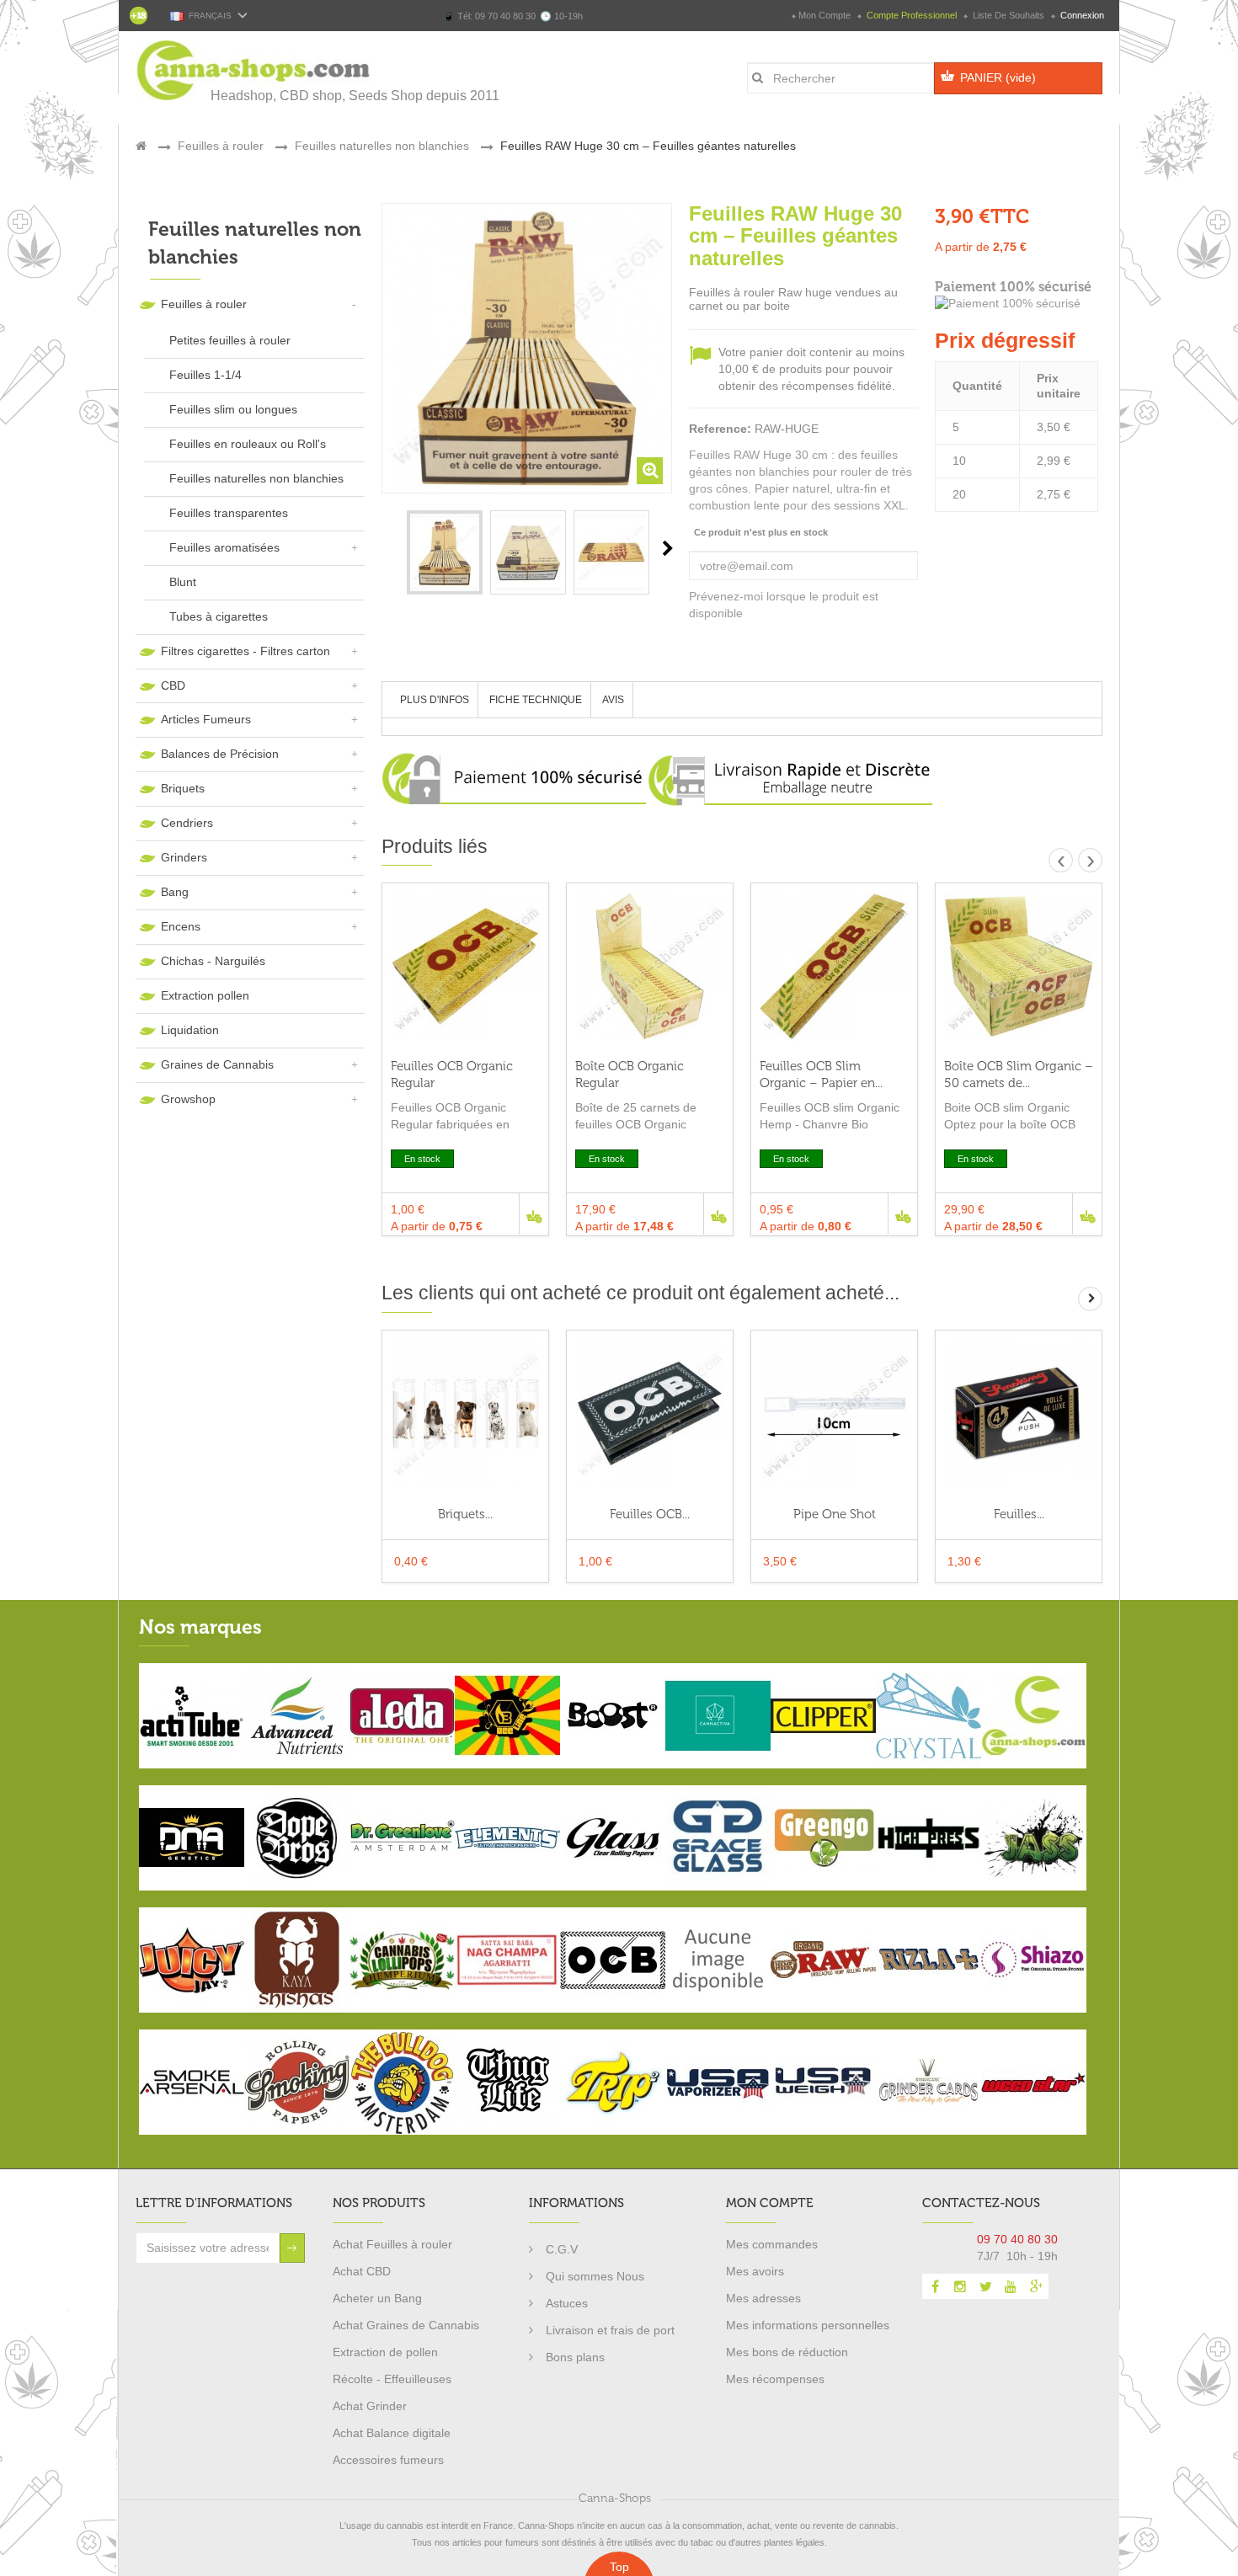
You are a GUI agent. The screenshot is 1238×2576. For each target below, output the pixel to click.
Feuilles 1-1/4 (205, 375)
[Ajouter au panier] (534, 1214)
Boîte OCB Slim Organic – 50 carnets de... (1019, 1075)
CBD (173, 685)
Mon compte (824, 15)
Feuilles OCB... (650, 1514)
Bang (175, 892)
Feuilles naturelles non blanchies (256, 478)
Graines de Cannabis (217, 1064)
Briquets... (465, 1514)
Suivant (668, 548)
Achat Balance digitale (392, 2433)
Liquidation (190, 1030)
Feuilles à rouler (204, 304)
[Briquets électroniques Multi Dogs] (465, 1413)
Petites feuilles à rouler (230, 340)
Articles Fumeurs (206, 719)
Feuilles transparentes (229, 513)
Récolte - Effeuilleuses (392, 2379)
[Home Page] (141, 146)
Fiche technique (536, 700)
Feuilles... (1019, 1514)
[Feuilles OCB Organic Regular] (465, 966)
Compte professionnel (912, 15)
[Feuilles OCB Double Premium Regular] (650, 1413)
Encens (181, 926)
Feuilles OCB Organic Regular (452, 1075)
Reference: (720, 429)
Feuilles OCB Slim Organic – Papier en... (821, 1075)
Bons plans (575, 2357)
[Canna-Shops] (254, 70)
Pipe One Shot (835, 1514)
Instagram (960, 2286)
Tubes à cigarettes (219, 616)
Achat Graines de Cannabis (406, 2325)
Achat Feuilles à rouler (392, 2244)
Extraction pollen (205, 995)
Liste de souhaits (1009, 15)
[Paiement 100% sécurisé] (1019, 304)
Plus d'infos (435, 700)
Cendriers (187, 823)
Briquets (183, 788)
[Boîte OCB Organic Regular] (650, 966)
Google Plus (1036, 2286)
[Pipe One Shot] (834, 1413)
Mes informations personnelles (808, 2325)
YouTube (1011, 2286)
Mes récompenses (775, 2379)
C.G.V (562, 2249)
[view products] (192, 1715)
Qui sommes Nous (595, 2276)
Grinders (184, 857)
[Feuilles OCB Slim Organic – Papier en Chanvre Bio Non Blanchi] (834, 966)
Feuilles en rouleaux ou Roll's (248, 444)
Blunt (183, 582)
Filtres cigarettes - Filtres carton (245, 651)
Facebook (935, 2286)
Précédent (387, 548)
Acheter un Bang (377, 2298)
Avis (613, 700)
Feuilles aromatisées (224, 547)
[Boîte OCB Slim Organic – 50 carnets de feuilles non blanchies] (1019, 966)
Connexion (1081, 15)
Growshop (188, 1099)
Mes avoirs (755, 2271)
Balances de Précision (220, 754)
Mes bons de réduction (787, 2352)
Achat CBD (362, 2271)
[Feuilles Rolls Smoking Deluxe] (1019, 1413)
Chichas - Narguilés (213, 961)
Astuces (567, 2303)
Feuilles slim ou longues (233, 409)
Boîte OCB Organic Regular (630, 1075)
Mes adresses (763, 2298)
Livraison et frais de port (610, 2330)
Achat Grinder (370, 2406)
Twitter (985, 2286)
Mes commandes (772, 2244)
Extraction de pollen (385, 2352)
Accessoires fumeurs (388, 2460)
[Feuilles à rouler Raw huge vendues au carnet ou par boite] (445, 552)
